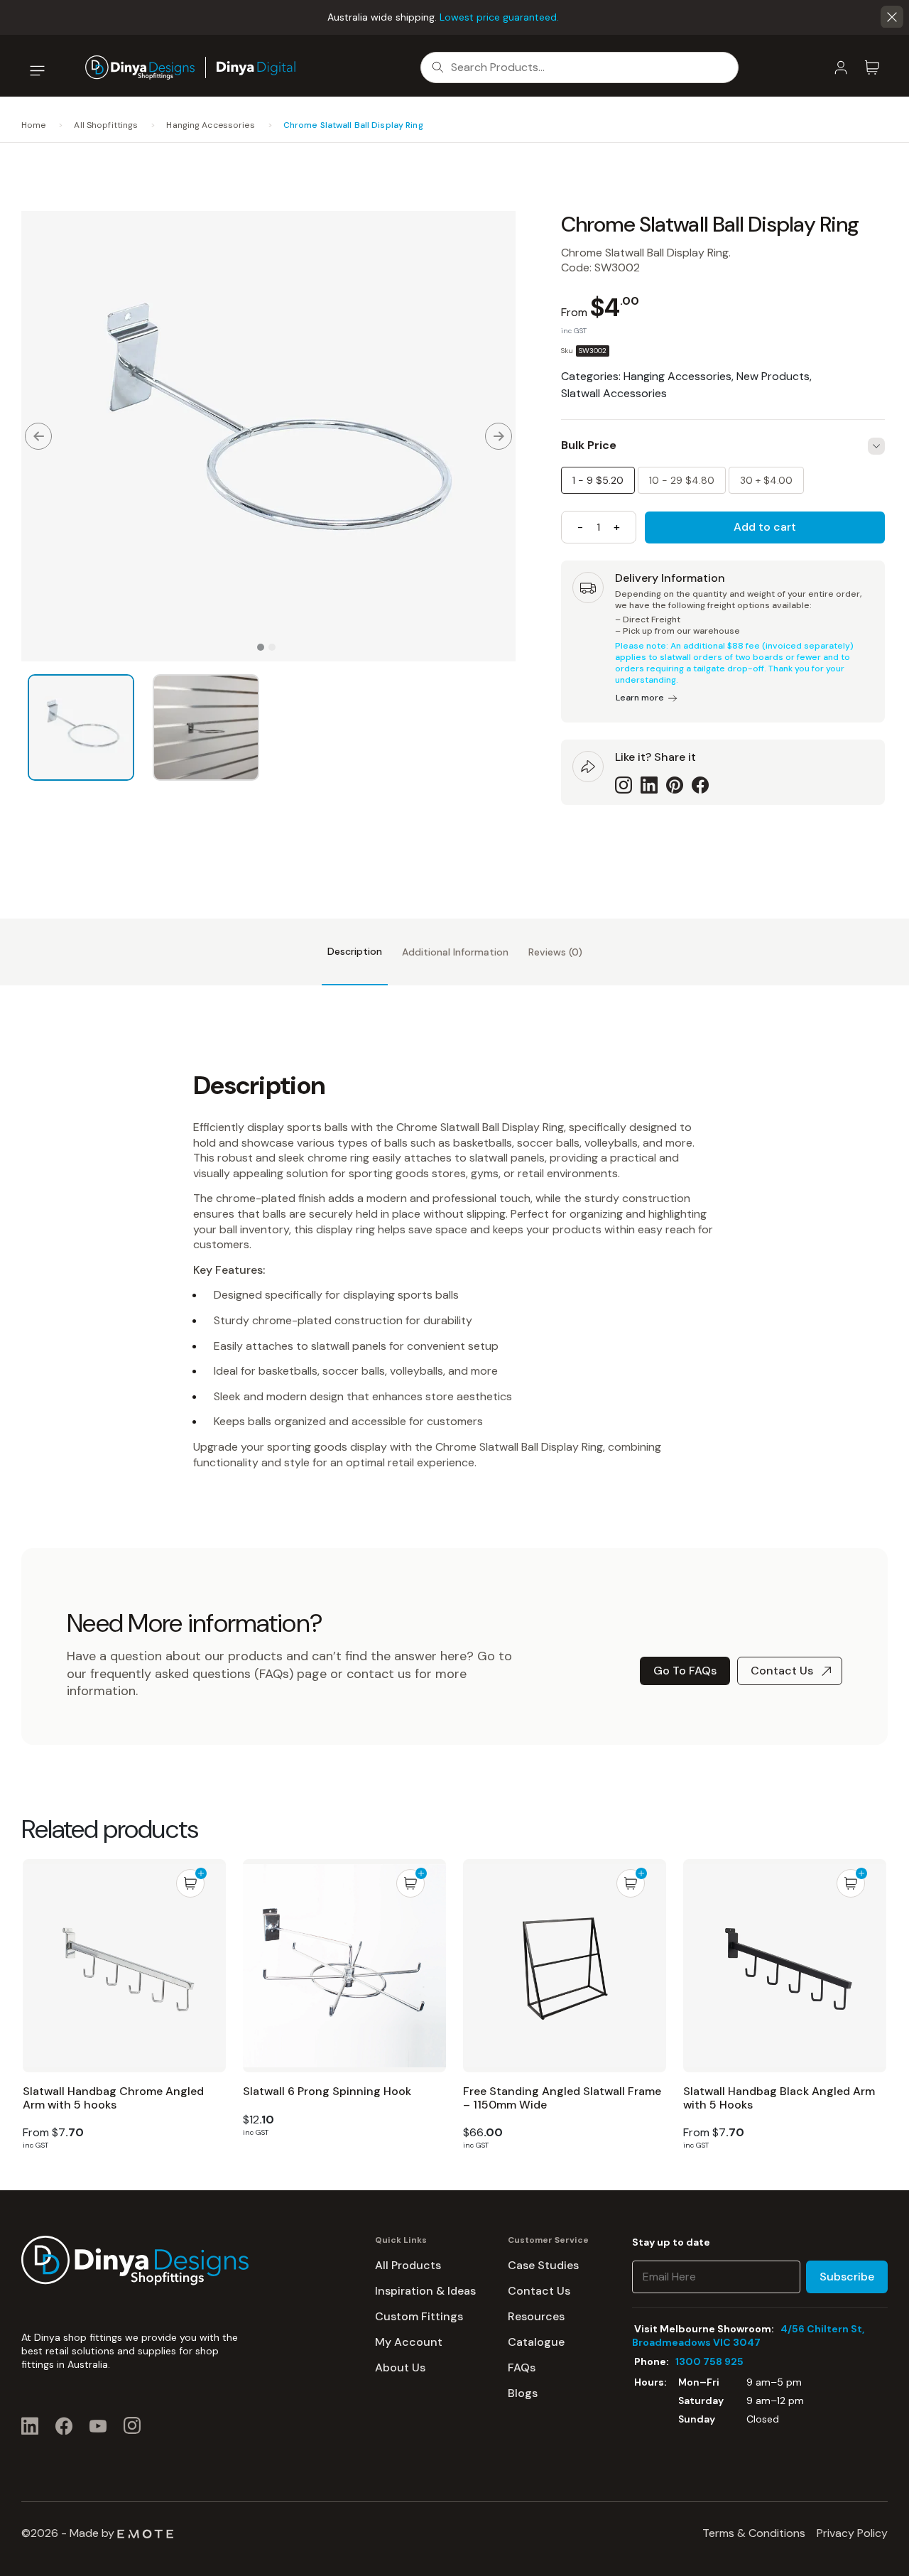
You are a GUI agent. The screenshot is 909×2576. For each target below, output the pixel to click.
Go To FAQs (685, 1671)
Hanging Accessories (210, 125)
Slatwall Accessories (614, 393)
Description (355, 951)
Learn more (640, 698)
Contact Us (782, 1671)
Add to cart (765, 527)
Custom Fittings (419, 2316)
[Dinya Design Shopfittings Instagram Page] (132, 2425)
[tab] (355, 952)
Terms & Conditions (754, 2533)
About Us (400, 2367)
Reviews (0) (555, 952)
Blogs (523, 2393)
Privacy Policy (852, 2533)
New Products (773, 376)
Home (33, 125)
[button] (892, 17)
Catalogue (536, 2342)
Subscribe (847, 2277)
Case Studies (543, 2265)
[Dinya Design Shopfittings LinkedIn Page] (30, 2425)
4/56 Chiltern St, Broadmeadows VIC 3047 (748, 2336)
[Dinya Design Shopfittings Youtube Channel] (98, 2425)
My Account (409, 2342)
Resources (536, 2316)
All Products (408, 2265)
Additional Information (455, 952)
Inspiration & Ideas (425, 2291)
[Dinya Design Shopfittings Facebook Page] (64, 2425)
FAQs (522, 2367)
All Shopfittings (106, 125)
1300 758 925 (709, 2361)
